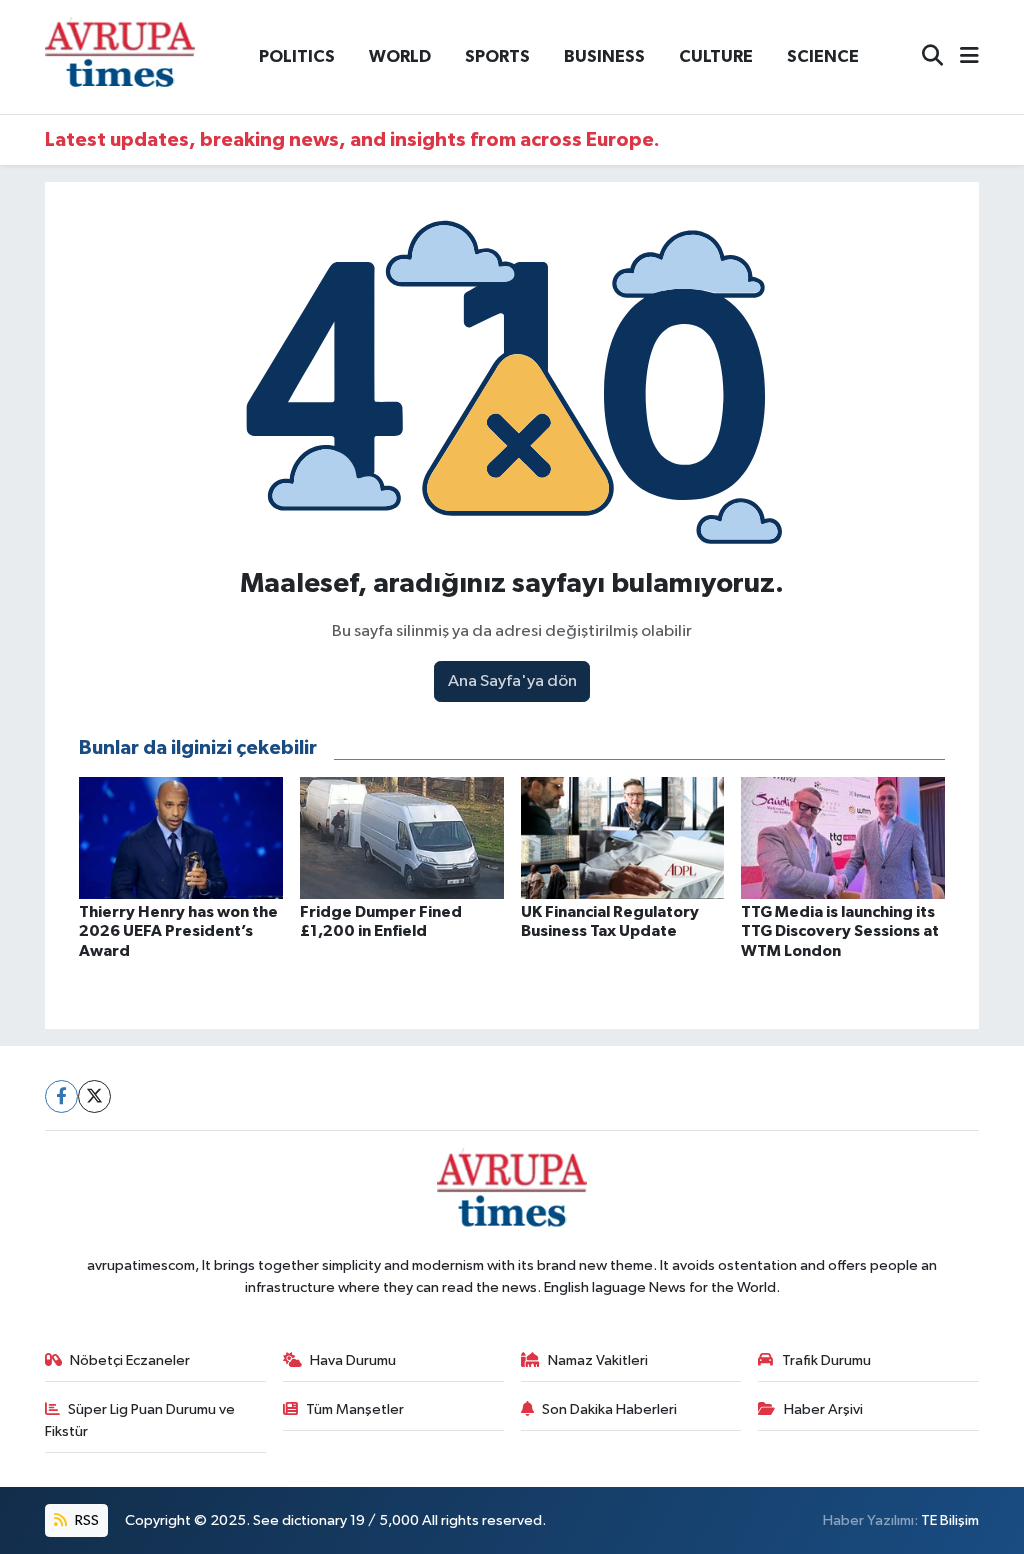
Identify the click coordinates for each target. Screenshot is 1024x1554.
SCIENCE (823, 56)
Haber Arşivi (823, 1409)
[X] (94, 1096)
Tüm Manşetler (355, 1409)
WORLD (400, 56)
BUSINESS (604, 56)
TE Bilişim (950, 1520)
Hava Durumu (353, 1360)
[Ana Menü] (961, 57)
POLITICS (297, 56)
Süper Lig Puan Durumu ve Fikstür (140, 1420)
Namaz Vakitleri (598, 1360)
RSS (85, 1520)
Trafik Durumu (826, 1360)
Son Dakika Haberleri (609, 1409)
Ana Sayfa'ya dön (512, 681)
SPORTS (497, 56)
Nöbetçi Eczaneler (130, 1360)
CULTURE (716, 56)
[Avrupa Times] (120, 56)
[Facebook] (61, 1096)
